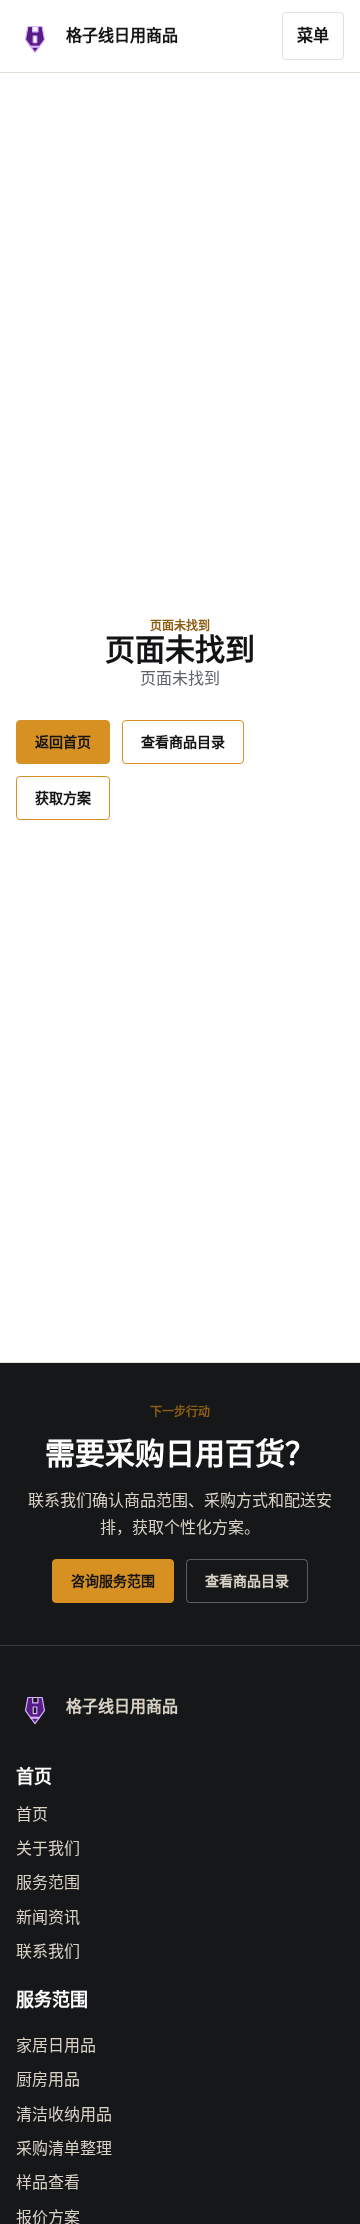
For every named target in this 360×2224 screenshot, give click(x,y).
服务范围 (48, 1882)
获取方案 (63, 798)
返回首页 (63, 742)
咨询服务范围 (113, 1581)
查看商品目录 (183, 742)
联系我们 (48, 1951)
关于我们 (48, 1848)
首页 (32, 1814)
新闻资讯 (48, 1917)
